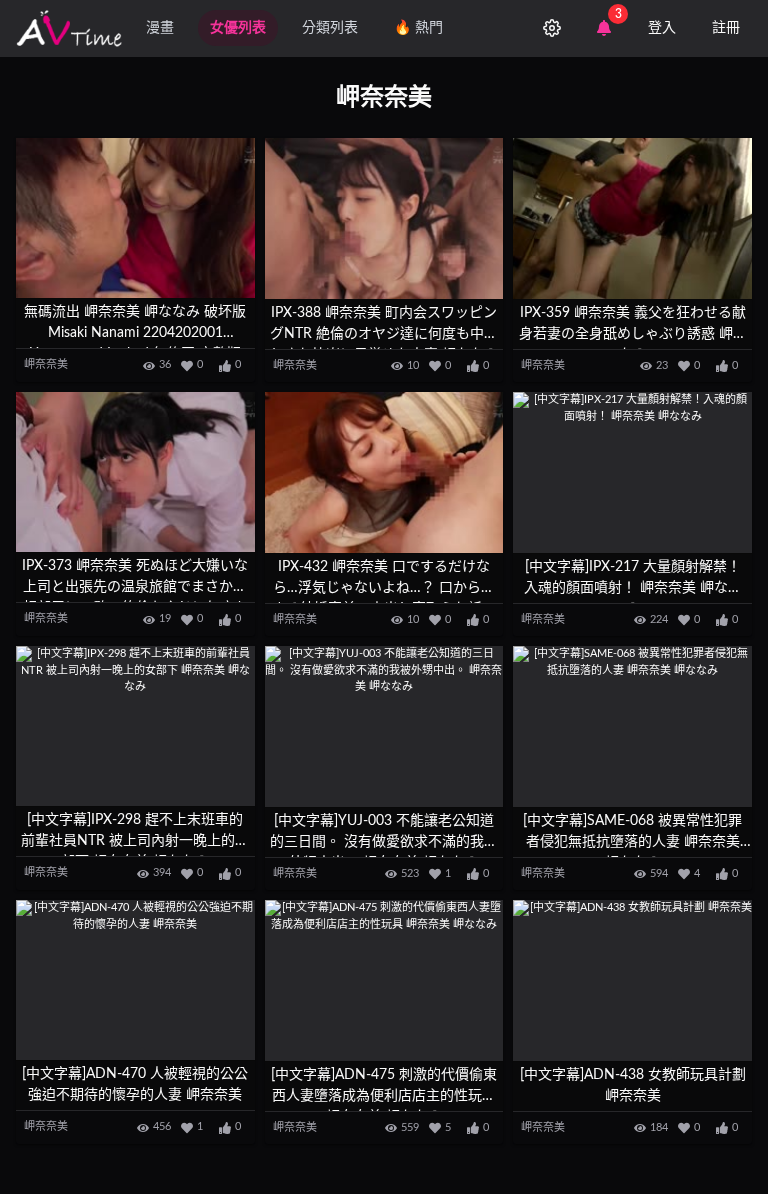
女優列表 (238, 28)
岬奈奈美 (46, 364)
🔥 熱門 (418, 28)
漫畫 (160, 28)
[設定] (552, 28)
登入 (662, 28)
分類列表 (330, 28)
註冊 (726, 28)
